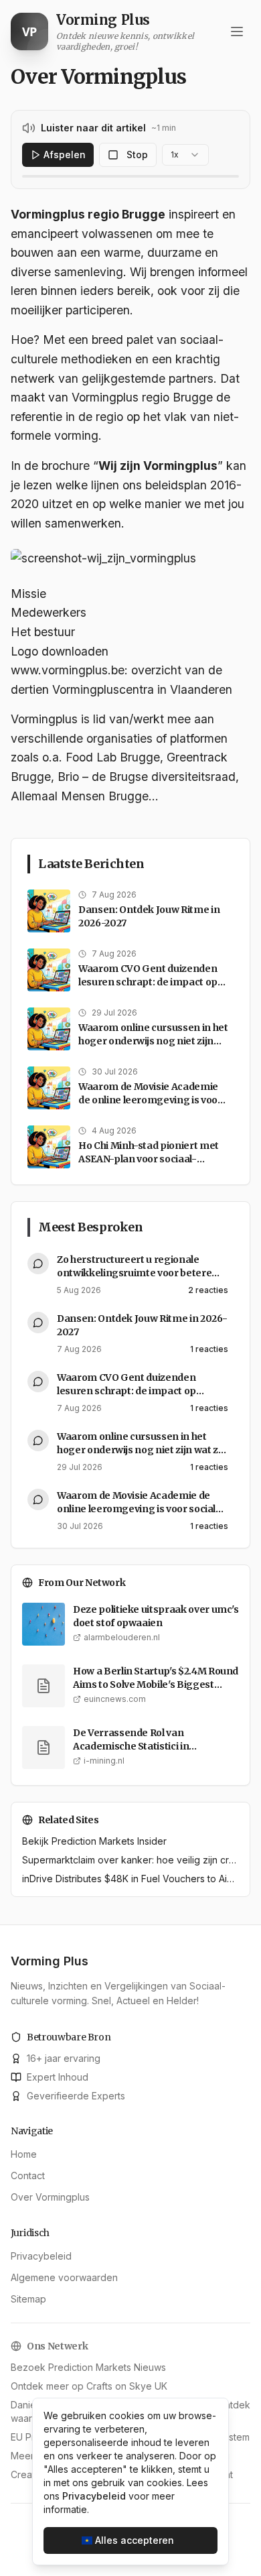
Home (24, 2154)
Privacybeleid (41, 2256)
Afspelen (65, 155)
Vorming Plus (50, 1961)
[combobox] (185, 155)
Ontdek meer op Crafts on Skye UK (89, 2386)
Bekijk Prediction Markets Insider (94, 1841)
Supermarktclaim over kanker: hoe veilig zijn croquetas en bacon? (130, 1860)
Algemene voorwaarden (64, 2277)
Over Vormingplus (50, 2197)
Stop (137, 155)
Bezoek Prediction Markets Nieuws (88, 2367)
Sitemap (28, 2299)
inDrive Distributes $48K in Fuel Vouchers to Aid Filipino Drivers (130, 1879)
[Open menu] (237, 32)
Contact (28, 2175)
